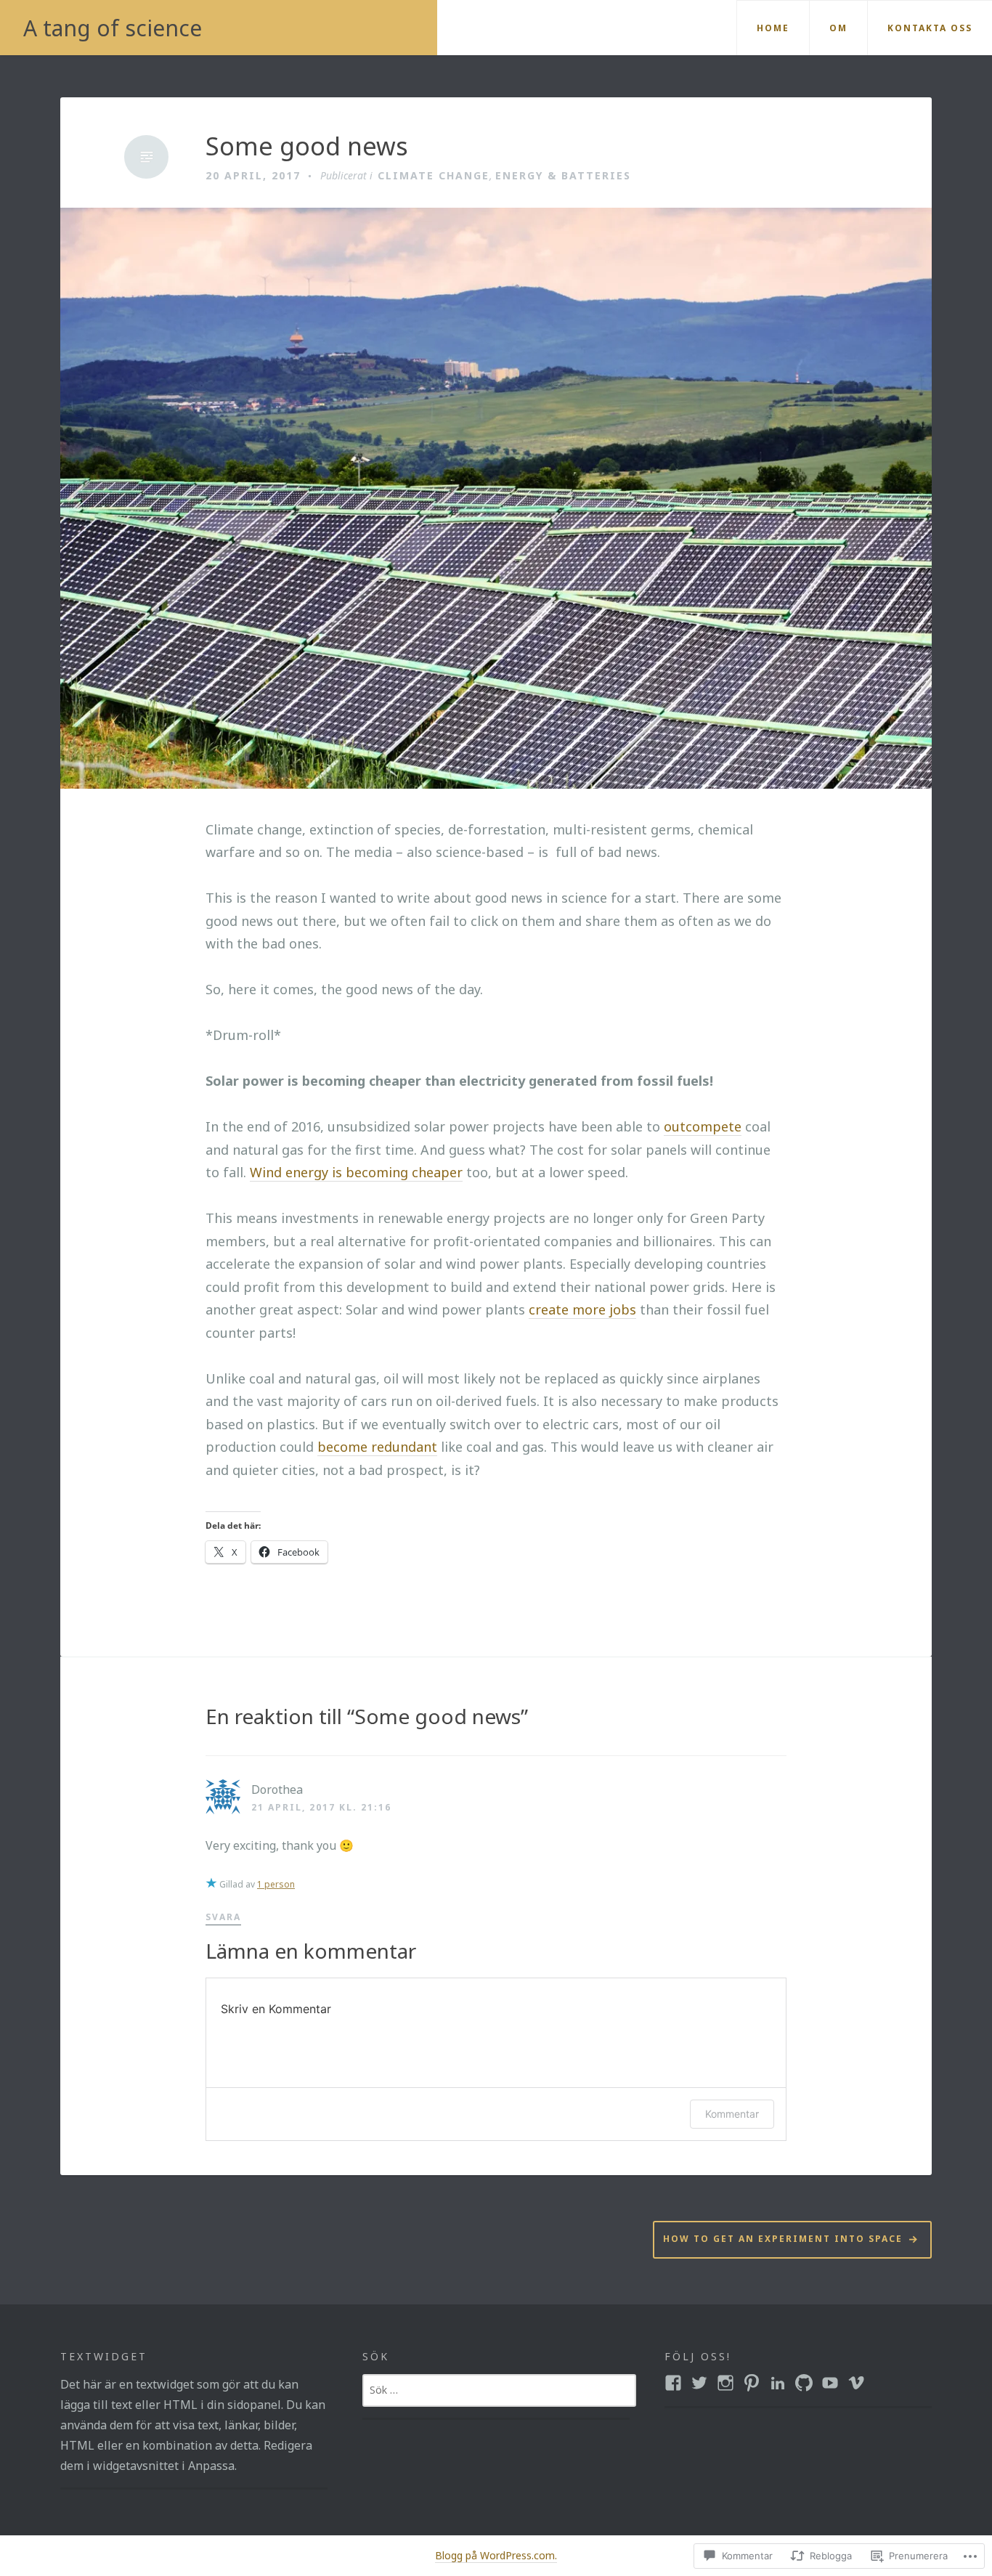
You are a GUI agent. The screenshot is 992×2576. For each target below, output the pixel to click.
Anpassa (211, 2466)
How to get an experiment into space (783, 2239)
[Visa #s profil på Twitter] (699, 2383)
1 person (276, 1884)
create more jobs (582, 1309)
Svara (223, 1917)
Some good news (307, 146)
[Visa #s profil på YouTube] (830, 2383)
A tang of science (113, 28)
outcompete (703, 1126)
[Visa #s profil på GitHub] (804, 2383)
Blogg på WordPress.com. (496, 2555)
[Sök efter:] (499, 2389)
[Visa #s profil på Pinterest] (752, 2383)
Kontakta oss (930, 28)
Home (773, 28)
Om (838, 28)
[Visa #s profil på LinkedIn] (778, 2383)
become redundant (377, 1447)
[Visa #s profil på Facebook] (673, 2383)
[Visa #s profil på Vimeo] (856, 2383)
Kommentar (732, 2114)
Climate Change (434, 175)
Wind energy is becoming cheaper (356, 1172)
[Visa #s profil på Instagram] (725, 2383)
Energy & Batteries (563, 175)
